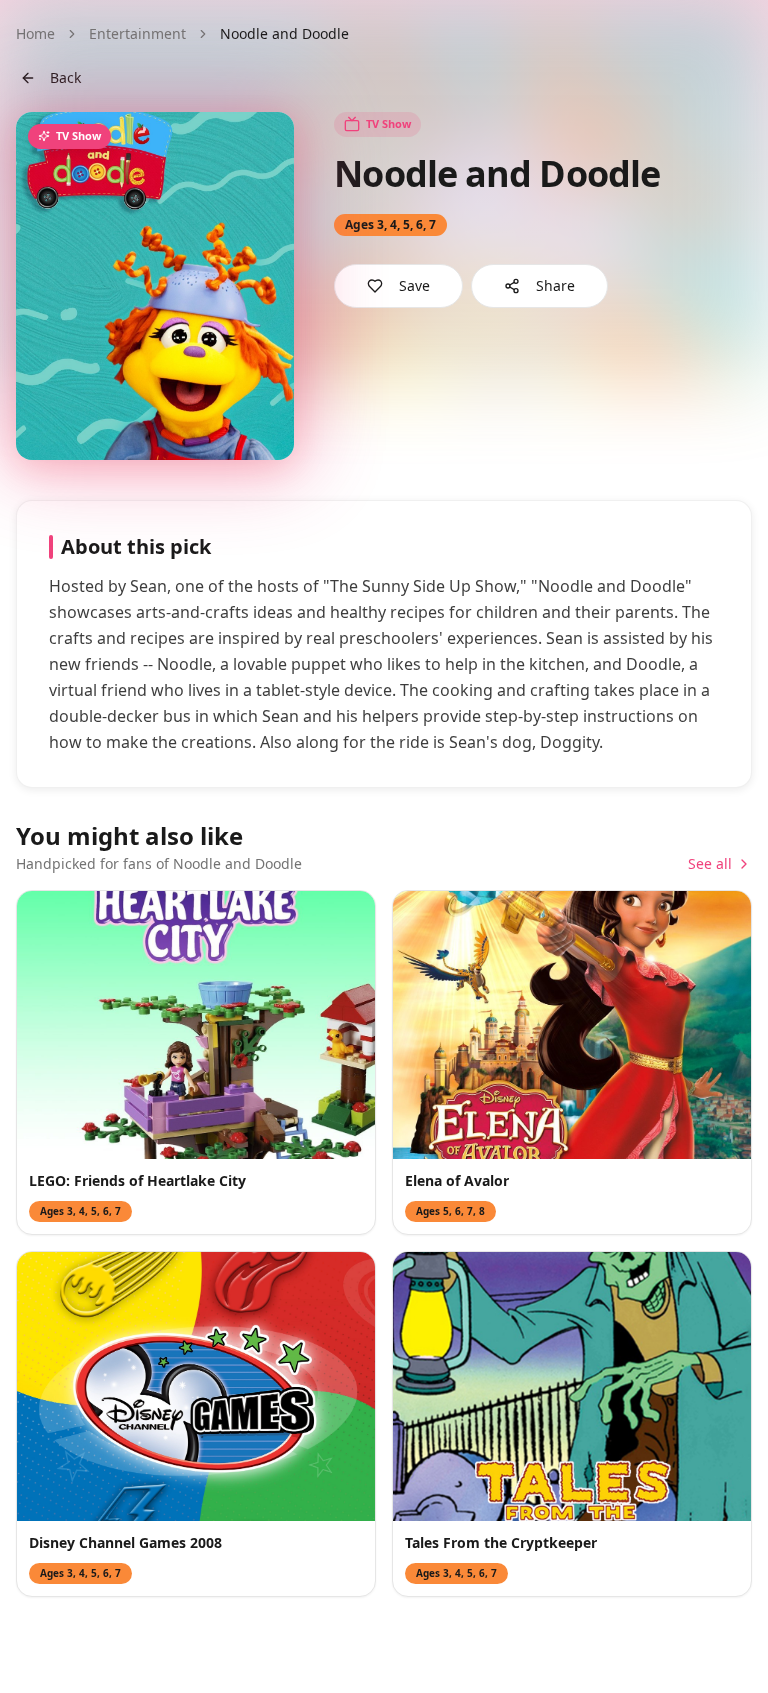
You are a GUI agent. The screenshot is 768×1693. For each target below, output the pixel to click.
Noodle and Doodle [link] (284, 33)
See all (710, 863)
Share (555, 285)
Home (35, 33)
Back (65, 77)
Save (414, 285)
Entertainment (137, 33)
